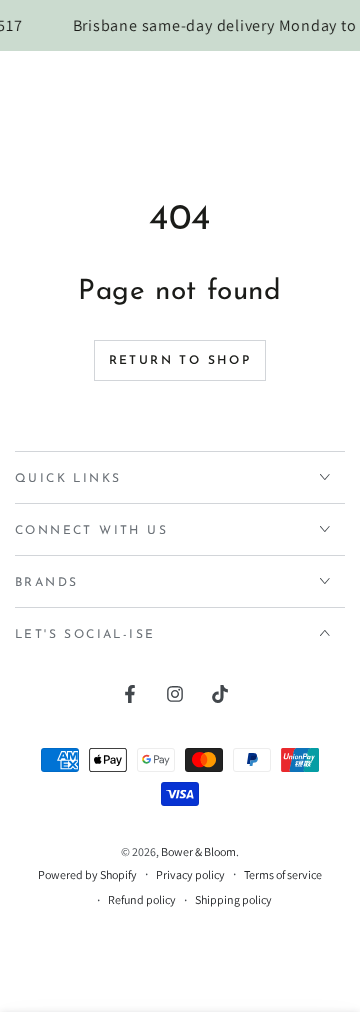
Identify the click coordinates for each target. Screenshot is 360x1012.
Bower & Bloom (198, 851)
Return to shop (180, 361)
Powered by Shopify (87, 874)
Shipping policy (233, 899)
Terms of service (283, 874)
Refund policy (142, 899)
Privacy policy (190, 874)
